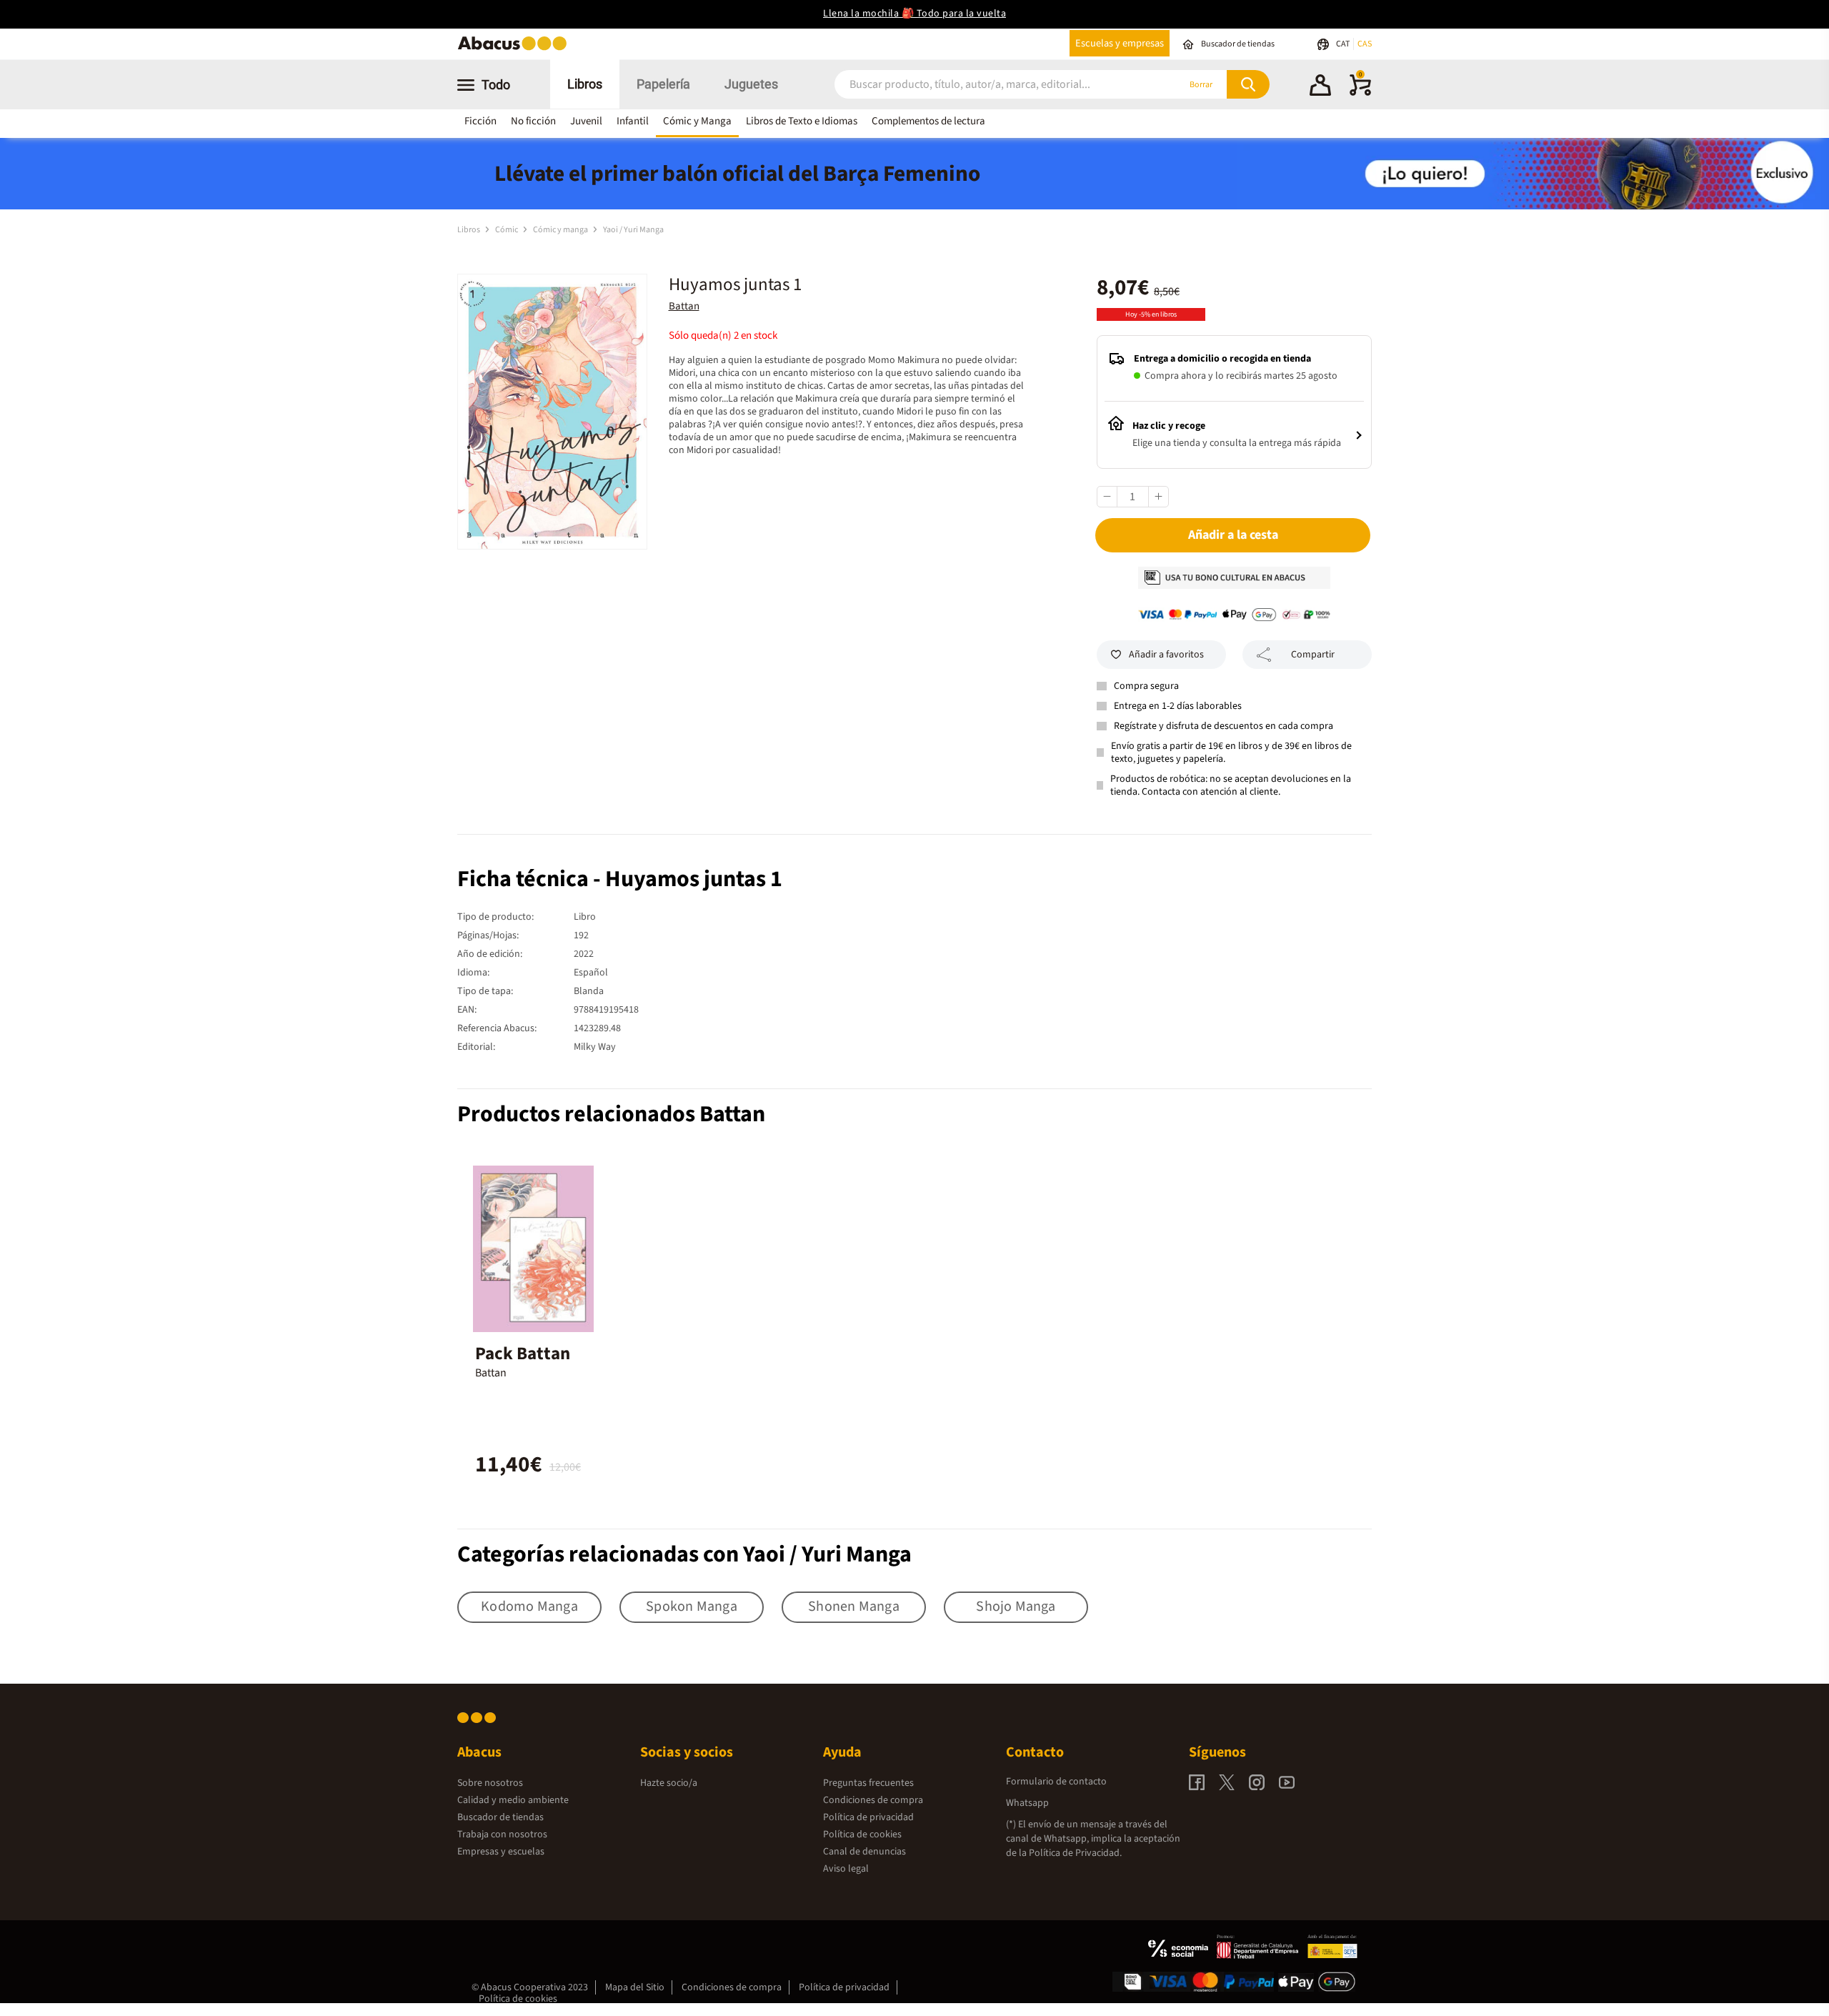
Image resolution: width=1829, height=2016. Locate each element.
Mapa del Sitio (635, 1987)
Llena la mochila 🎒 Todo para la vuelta (914, 14)
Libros (585, 84)
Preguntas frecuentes (868, 1783)
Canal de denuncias (864, 1852)
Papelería (663, 84)
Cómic (507, 230)
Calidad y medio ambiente (513, 1800)
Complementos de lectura (928, 121)
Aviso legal (846, 1869)
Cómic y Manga (697, 121)
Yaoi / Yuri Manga (633, 230)
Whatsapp (1027, 1803)
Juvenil (586, 121)
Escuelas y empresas (1120, 43)
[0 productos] (1360, 93)
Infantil (633, 121)
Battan (684, 306)
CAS (1365, 44)
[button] (1320, 87)
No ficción (533, 121)
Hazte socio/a (669, 1783)
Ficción (480, 121)
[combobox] (987, 85)
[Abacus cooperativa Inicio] (516, 49)
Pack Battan (523, 1354)
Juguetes (751, 84)
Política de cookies (862, 1834)
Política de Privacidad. (1075, 1853)
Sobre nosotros (490, 1783)
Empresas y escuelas (501, 1852)
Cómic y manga (561, 230)
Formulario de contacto (1056, 1782)
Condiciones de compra (873, 1800)
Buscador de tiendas (500, 1817)
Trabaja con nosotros (502, 1834)
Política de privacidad (868, 1817)
